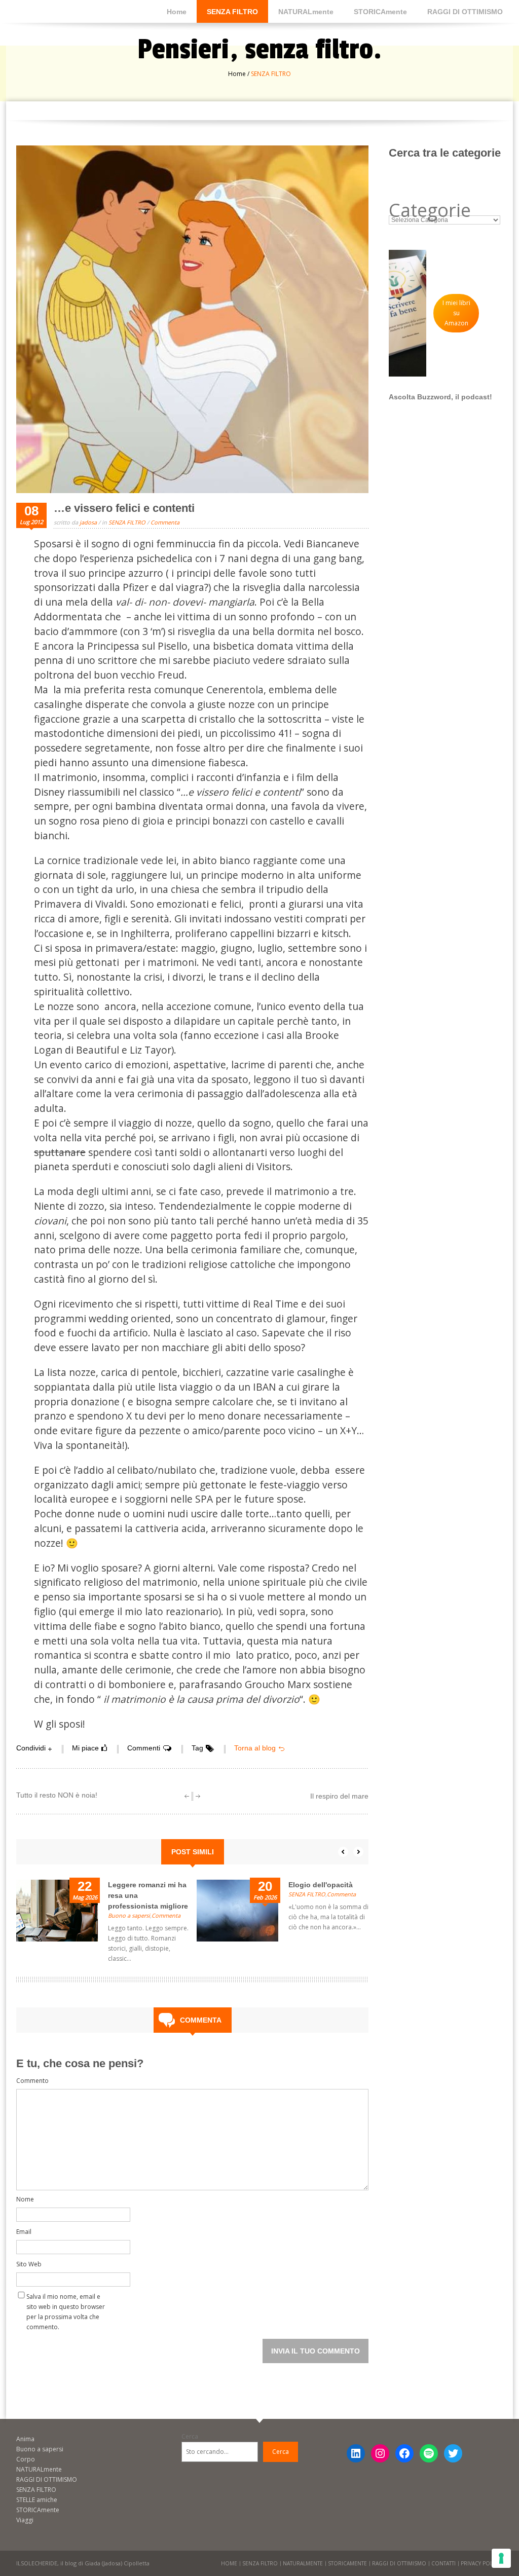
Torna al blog (255, 1748)
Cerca (190, 2436)
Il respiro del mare (339, 1796)
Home (177, 12)
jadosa (88, 522)
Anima (25, 2439)
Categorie (430, 210)
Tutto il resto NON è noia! (57, 1795)
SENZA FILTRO (232, 12)
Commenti (144, 1748)
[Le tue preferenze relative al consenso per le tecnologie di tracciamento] (501, 2558)
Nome (25, 2199)
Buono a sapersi (129, 1915)
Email (24, 2232)
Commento (32, 2081)
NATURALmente (306, 12)
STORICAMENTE (347, 2563)
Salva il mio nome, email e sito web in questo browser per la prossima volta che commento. (66, 2299)
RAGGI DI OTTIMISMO (465, 12)
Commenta (165, 522)
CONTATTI (443, 2563)
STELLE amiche (37, 2500)
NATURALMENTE (303, 2563)
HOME (229, 2563)
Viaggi (25, 2520)
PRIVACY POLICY (480, 2563)
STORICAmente (380, 12)
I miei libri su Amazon (456, 313)
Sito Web (29, 2264)
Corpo (26, 2459)
